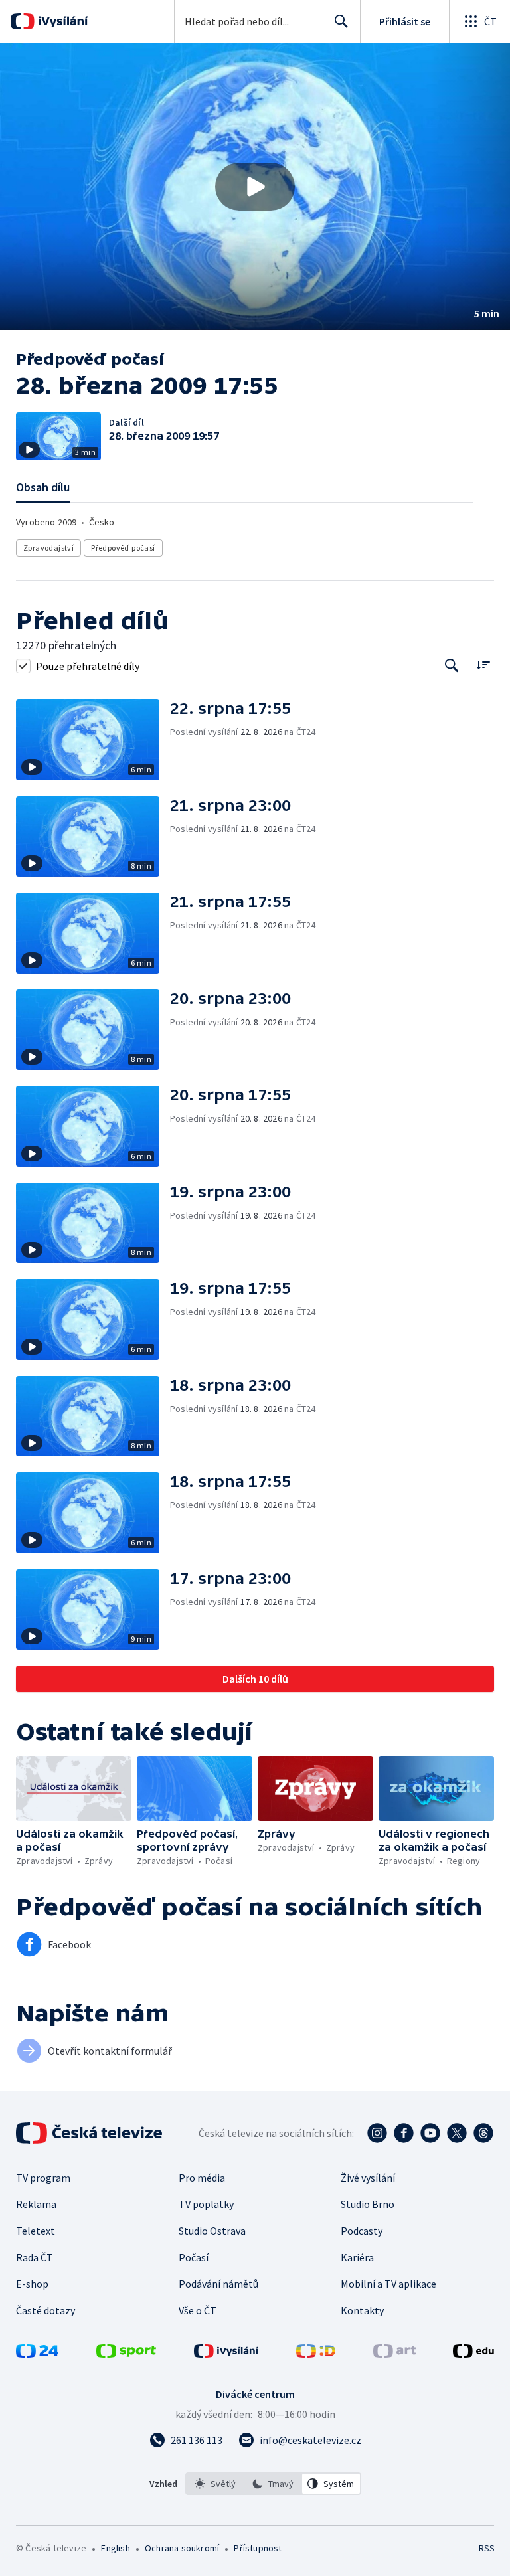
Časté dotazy (45, 2310)
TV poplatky (206, 2204)
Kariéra (357, 2257)
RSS (486, 2548)
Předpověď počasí (123, 548)
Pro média (202, 2178)
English (115, 2548)
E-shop (32, 2284)
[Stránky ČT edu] (473, 2354)
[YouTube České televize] (430, 2133)
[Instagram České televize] (377, 2133)
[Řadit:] (483, 664)
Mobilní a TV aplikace (388, 2284)
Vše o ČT (198, 2310)
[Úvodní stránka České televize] (90, 2133)
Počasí (194, 2257)
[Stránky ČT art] (394, 2354)
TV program (43, 2178)
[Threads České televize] (483, 2133)
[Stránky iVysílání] (226, 2354)
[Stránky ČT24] (37, 2354)
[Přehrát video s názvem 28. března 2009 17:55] (255, 187)
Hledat (341, 21)
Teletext (36, 2231)
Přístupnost (258, 2548)
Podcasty (362, 2231)
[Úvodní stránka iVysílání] (61, 21)
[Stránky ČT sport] (126, 2354)
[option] (215, 2484)
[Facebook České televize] (404, 2133)
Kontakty (362, 2310)
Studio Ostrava (212, 2231)
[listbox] (273, 2484)
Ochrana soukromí (182, 2548)
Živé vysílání (368, 2178)
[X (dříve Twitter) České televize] (457, 2133)
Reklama (36, 2204)
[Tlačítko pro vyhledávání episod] (452, 666)
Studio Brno (368, 2204)
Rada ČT (35, 2257)
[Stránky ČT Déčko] (316, 2354)
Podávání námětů (218, 2284)
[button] (255, 187)
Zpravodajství (48, 548)
